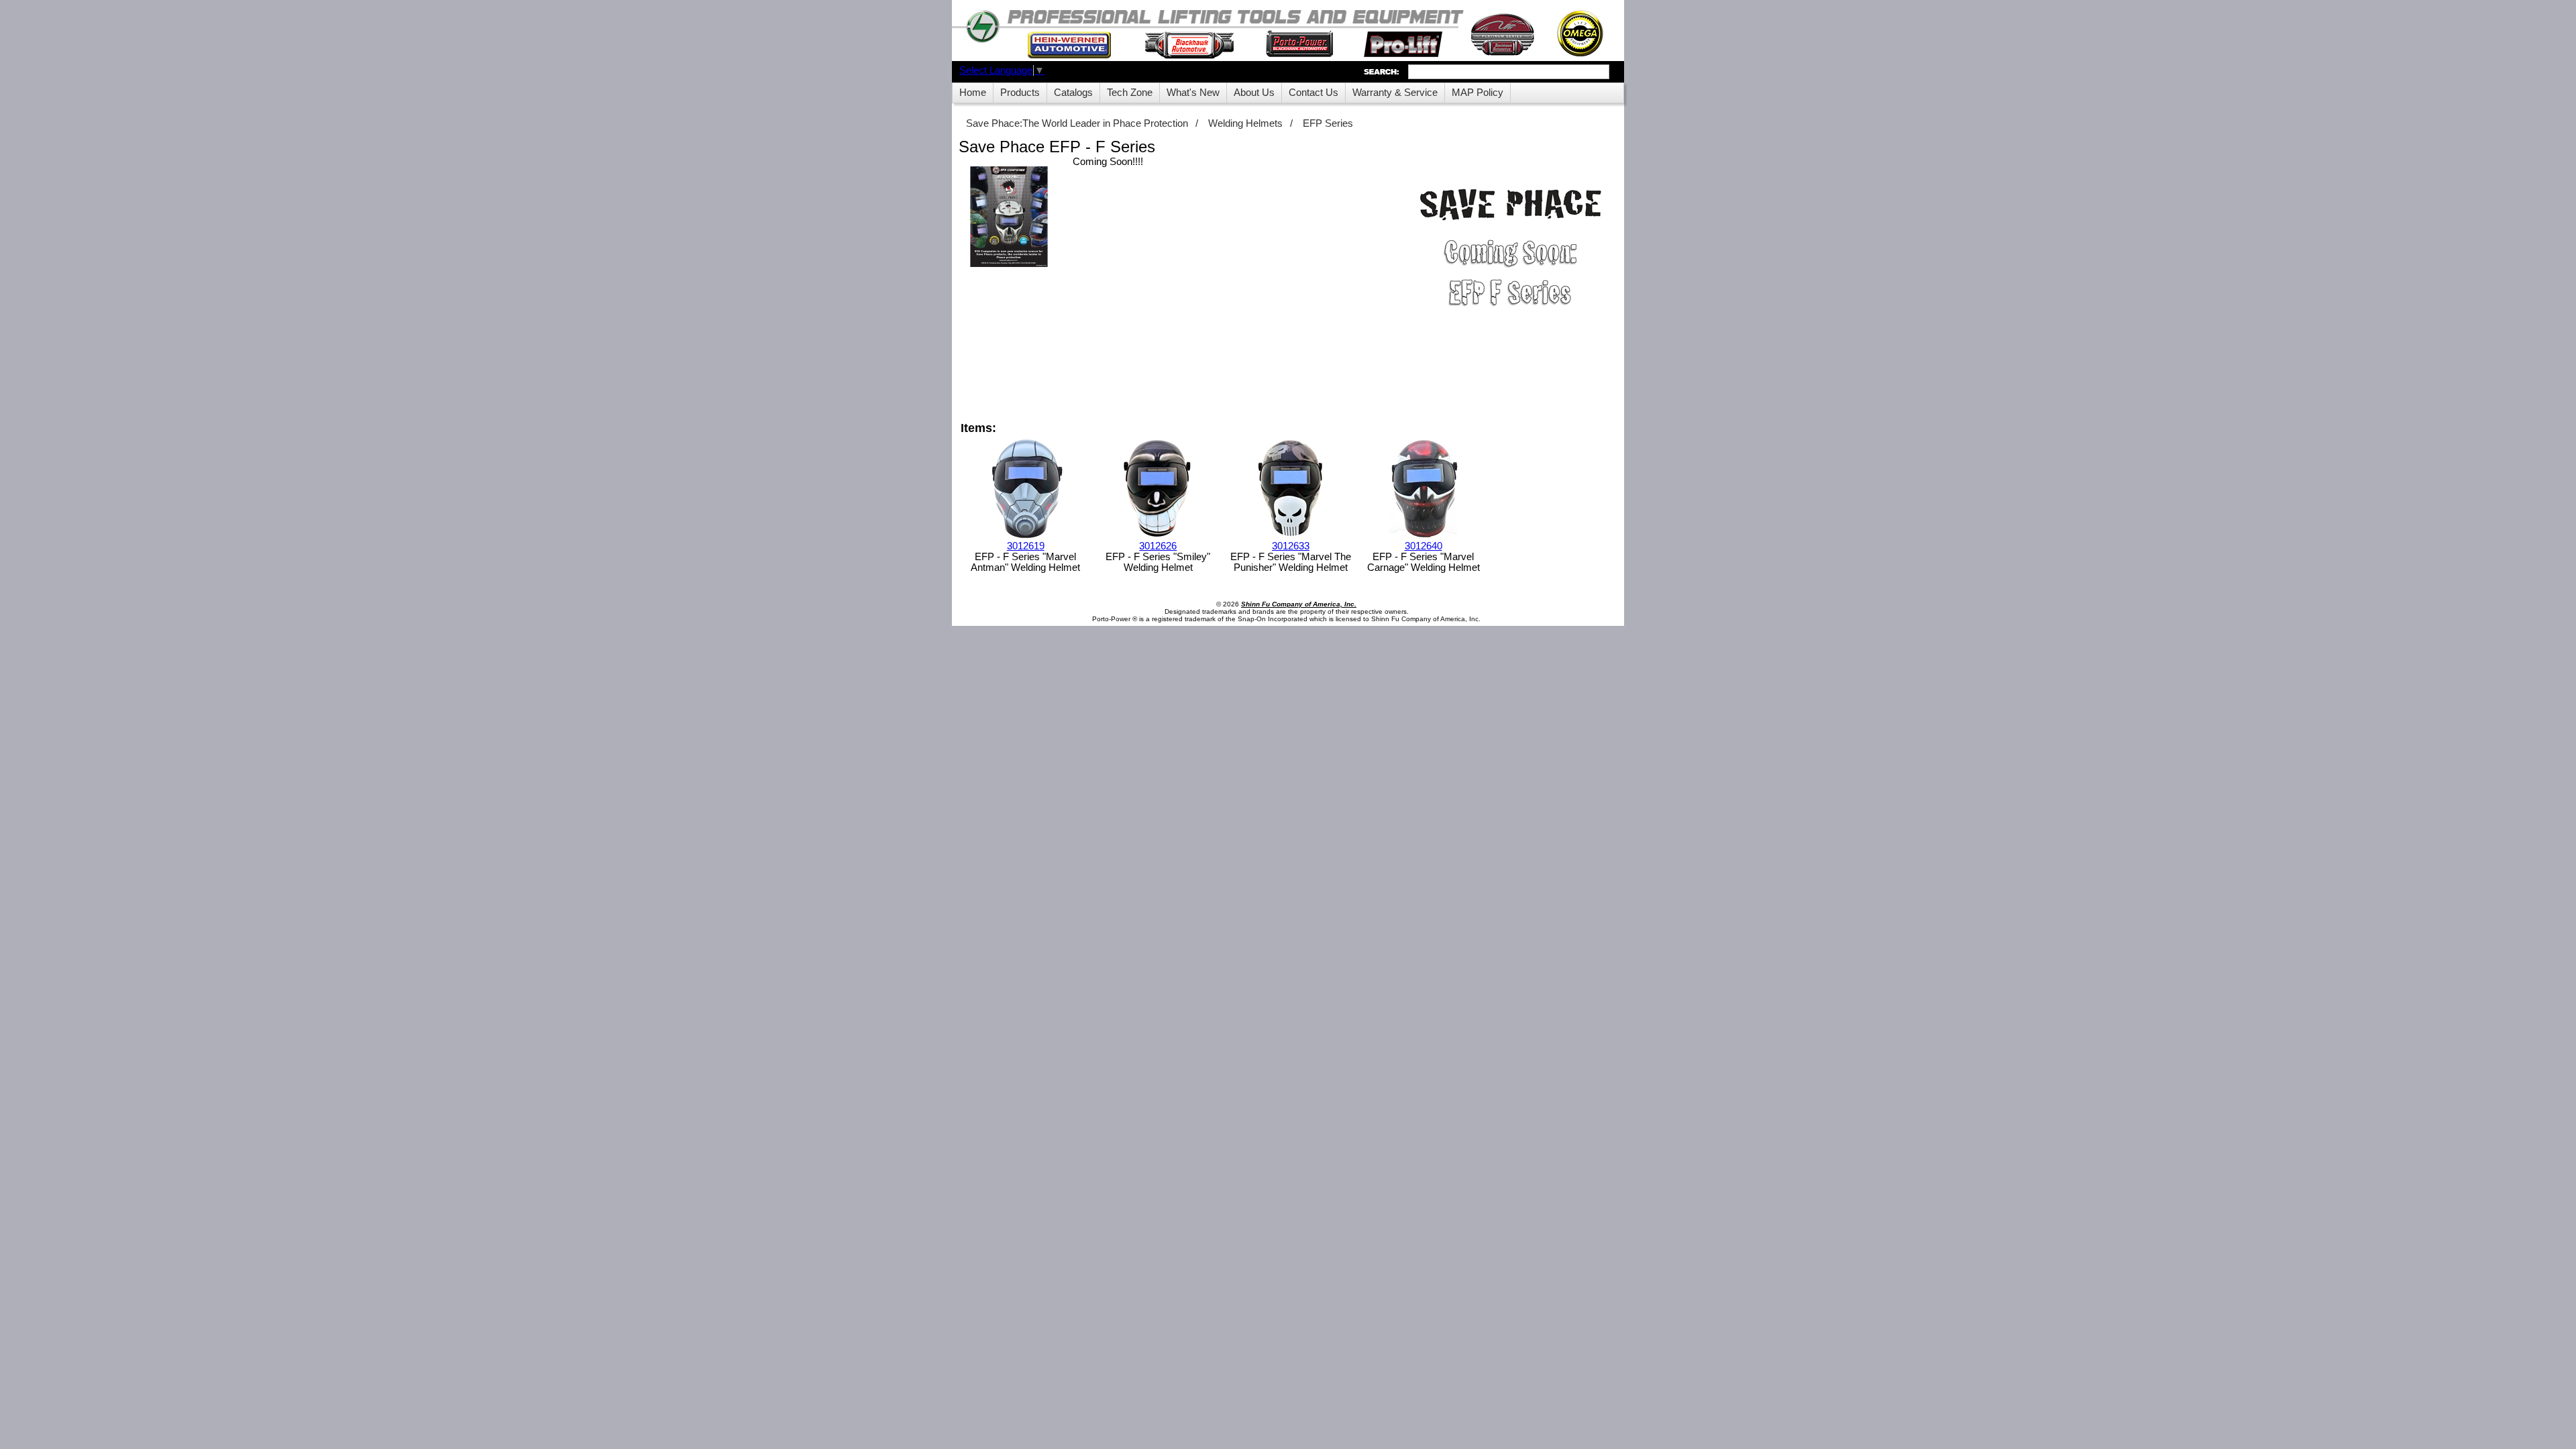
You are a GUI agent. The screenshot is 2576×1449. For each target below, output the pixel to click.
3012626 (1158, 546)
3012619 (1026, 546)
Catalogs (1073, 93)
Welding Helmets (1245, 123)
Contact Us (1313, 93)
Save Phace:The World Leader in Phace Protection (1077, 123)
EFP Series (1328, 123)
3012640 (1424, 546)
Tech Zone (1130, 93)
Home (973, 93)
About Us (1254, 93)
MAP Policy (1478, 93)
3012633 (1291, 546)
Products (1020, 93)
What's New (1193, 93)
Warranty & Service (1395, 93)
